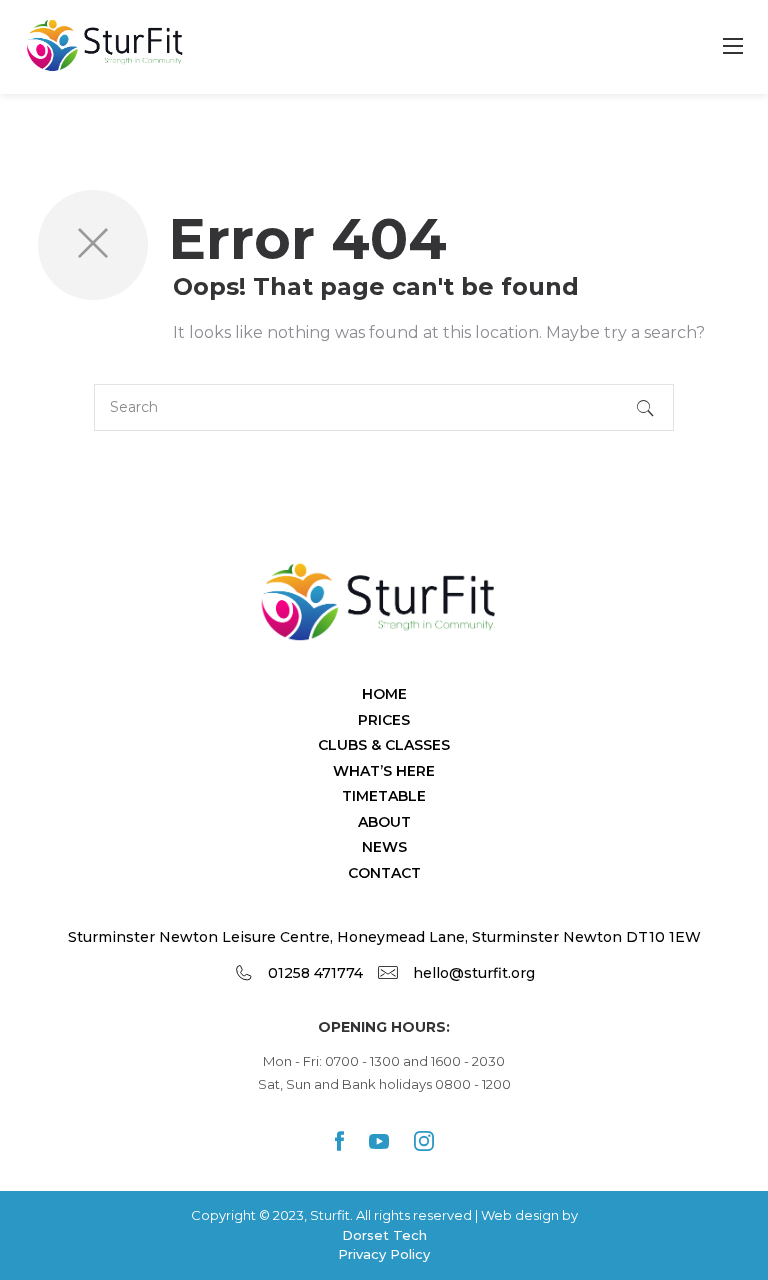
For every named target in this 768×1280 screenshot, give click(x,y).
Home (384, 694)
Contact (384, 873)
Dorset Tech (384, 1235)
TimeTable (384, 796)
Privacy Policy (384, 1254)
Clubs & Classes (384, 745)
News (384, 847)
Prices (384, 720)
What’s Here (384, 771)
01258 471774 (315, 973)
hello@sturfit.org (474, 973)
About (384, 822)
